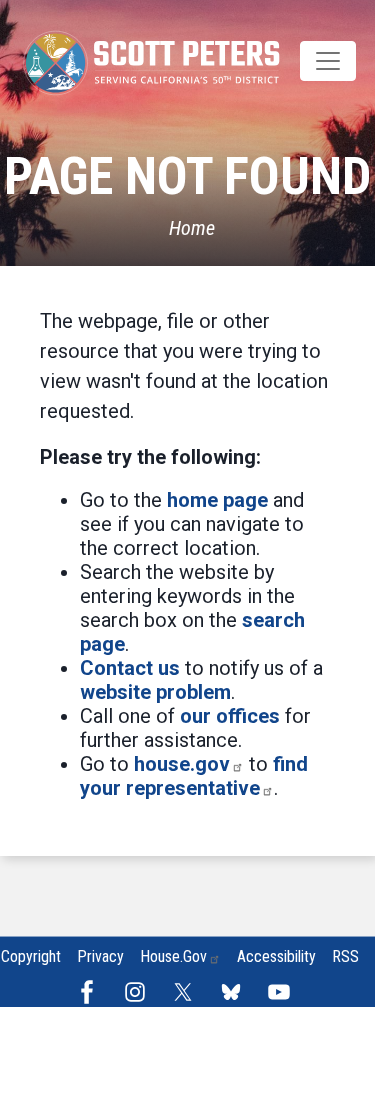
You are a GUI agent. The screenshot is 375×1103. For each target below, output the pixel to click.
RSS (345, 956)
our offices (230, 716)
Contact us (130, 668)
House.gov (173, 956)
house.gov (182, 764)
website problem (155, 692)
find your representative (194, 776)
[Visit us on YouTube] (284, 992)
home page (217, 500)
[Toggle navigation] (328, 61)
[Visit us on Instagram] (140, 992)
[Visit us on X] (188, 992)
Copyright (31, 956)
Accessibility (276, 956)
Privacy (100, 956)
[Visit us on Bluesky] (236, 992)
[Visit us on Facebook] (92, 992)
